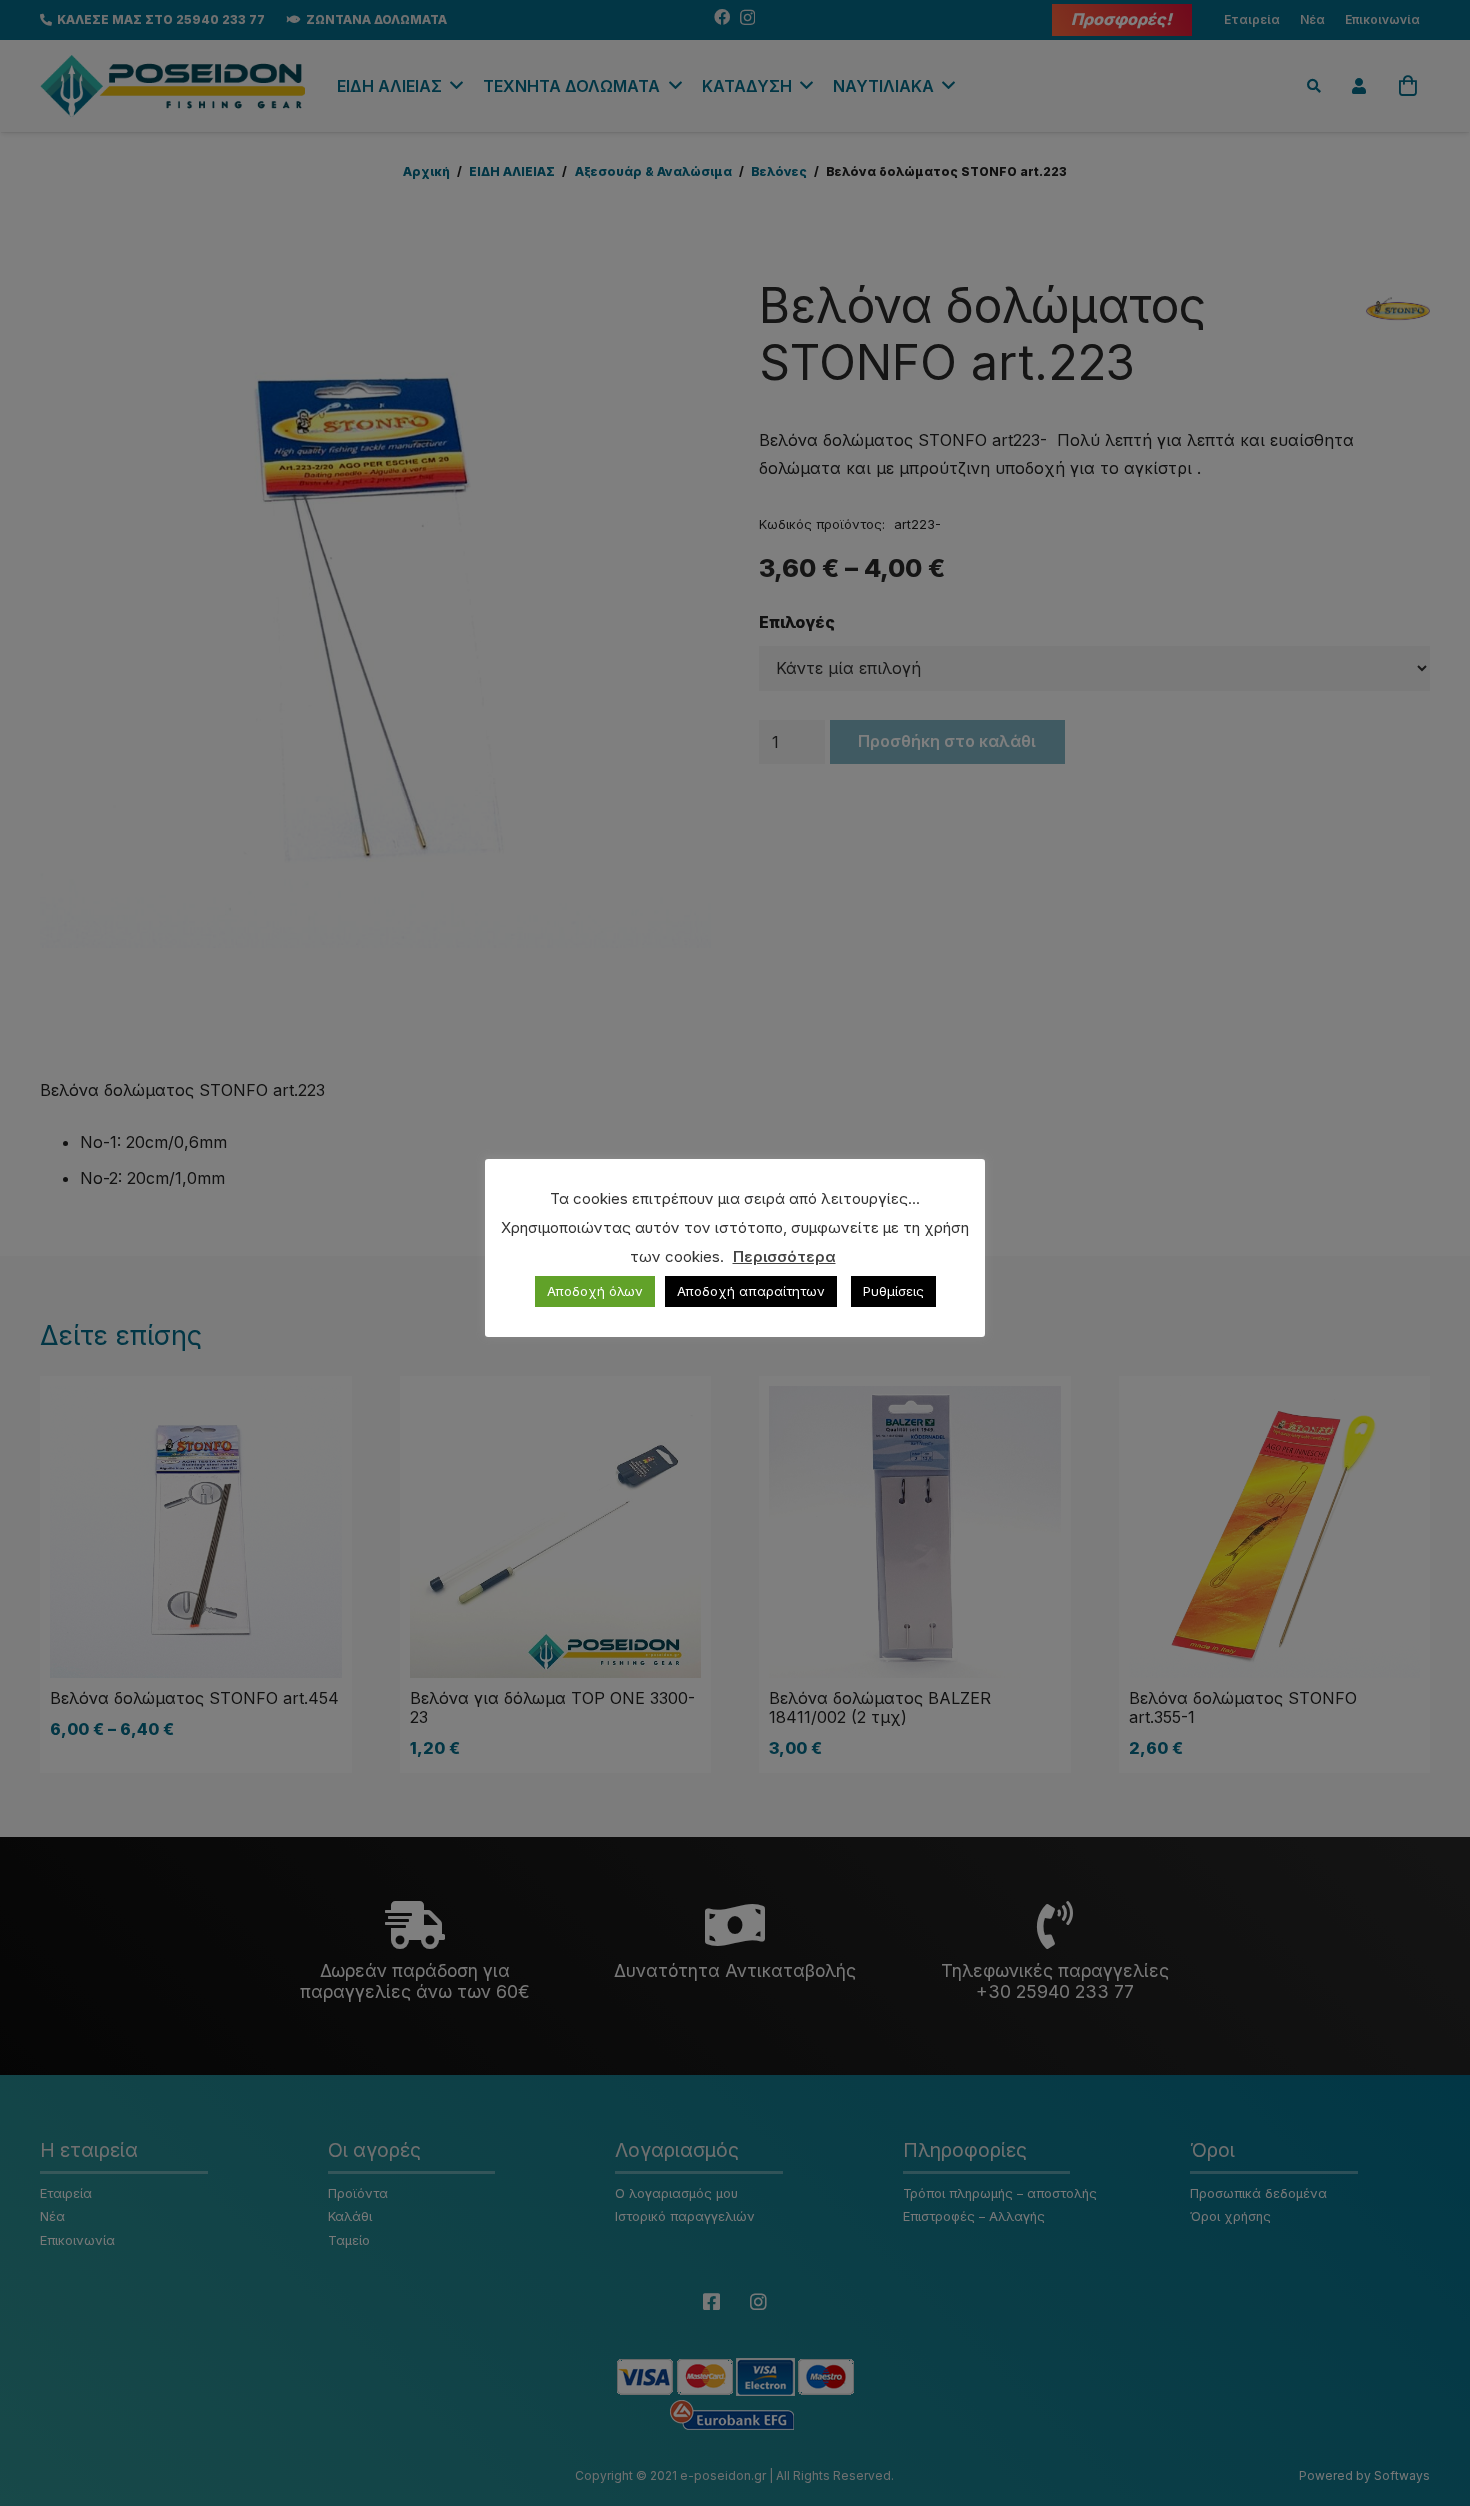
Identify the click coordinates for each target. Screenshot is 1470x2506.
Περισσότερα (784, 1256)
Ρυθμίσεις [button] (893, 1291)
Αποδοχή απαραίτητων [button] (751, 1291)
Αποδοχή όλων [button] (595, 1291)
